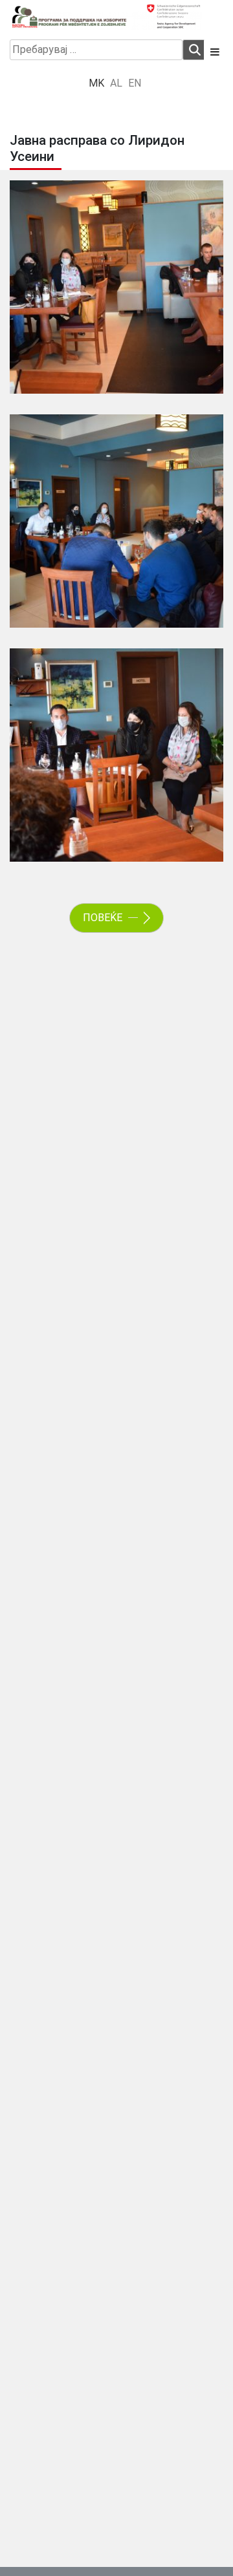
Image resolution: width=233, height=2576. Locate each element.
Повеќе (104, 918)
